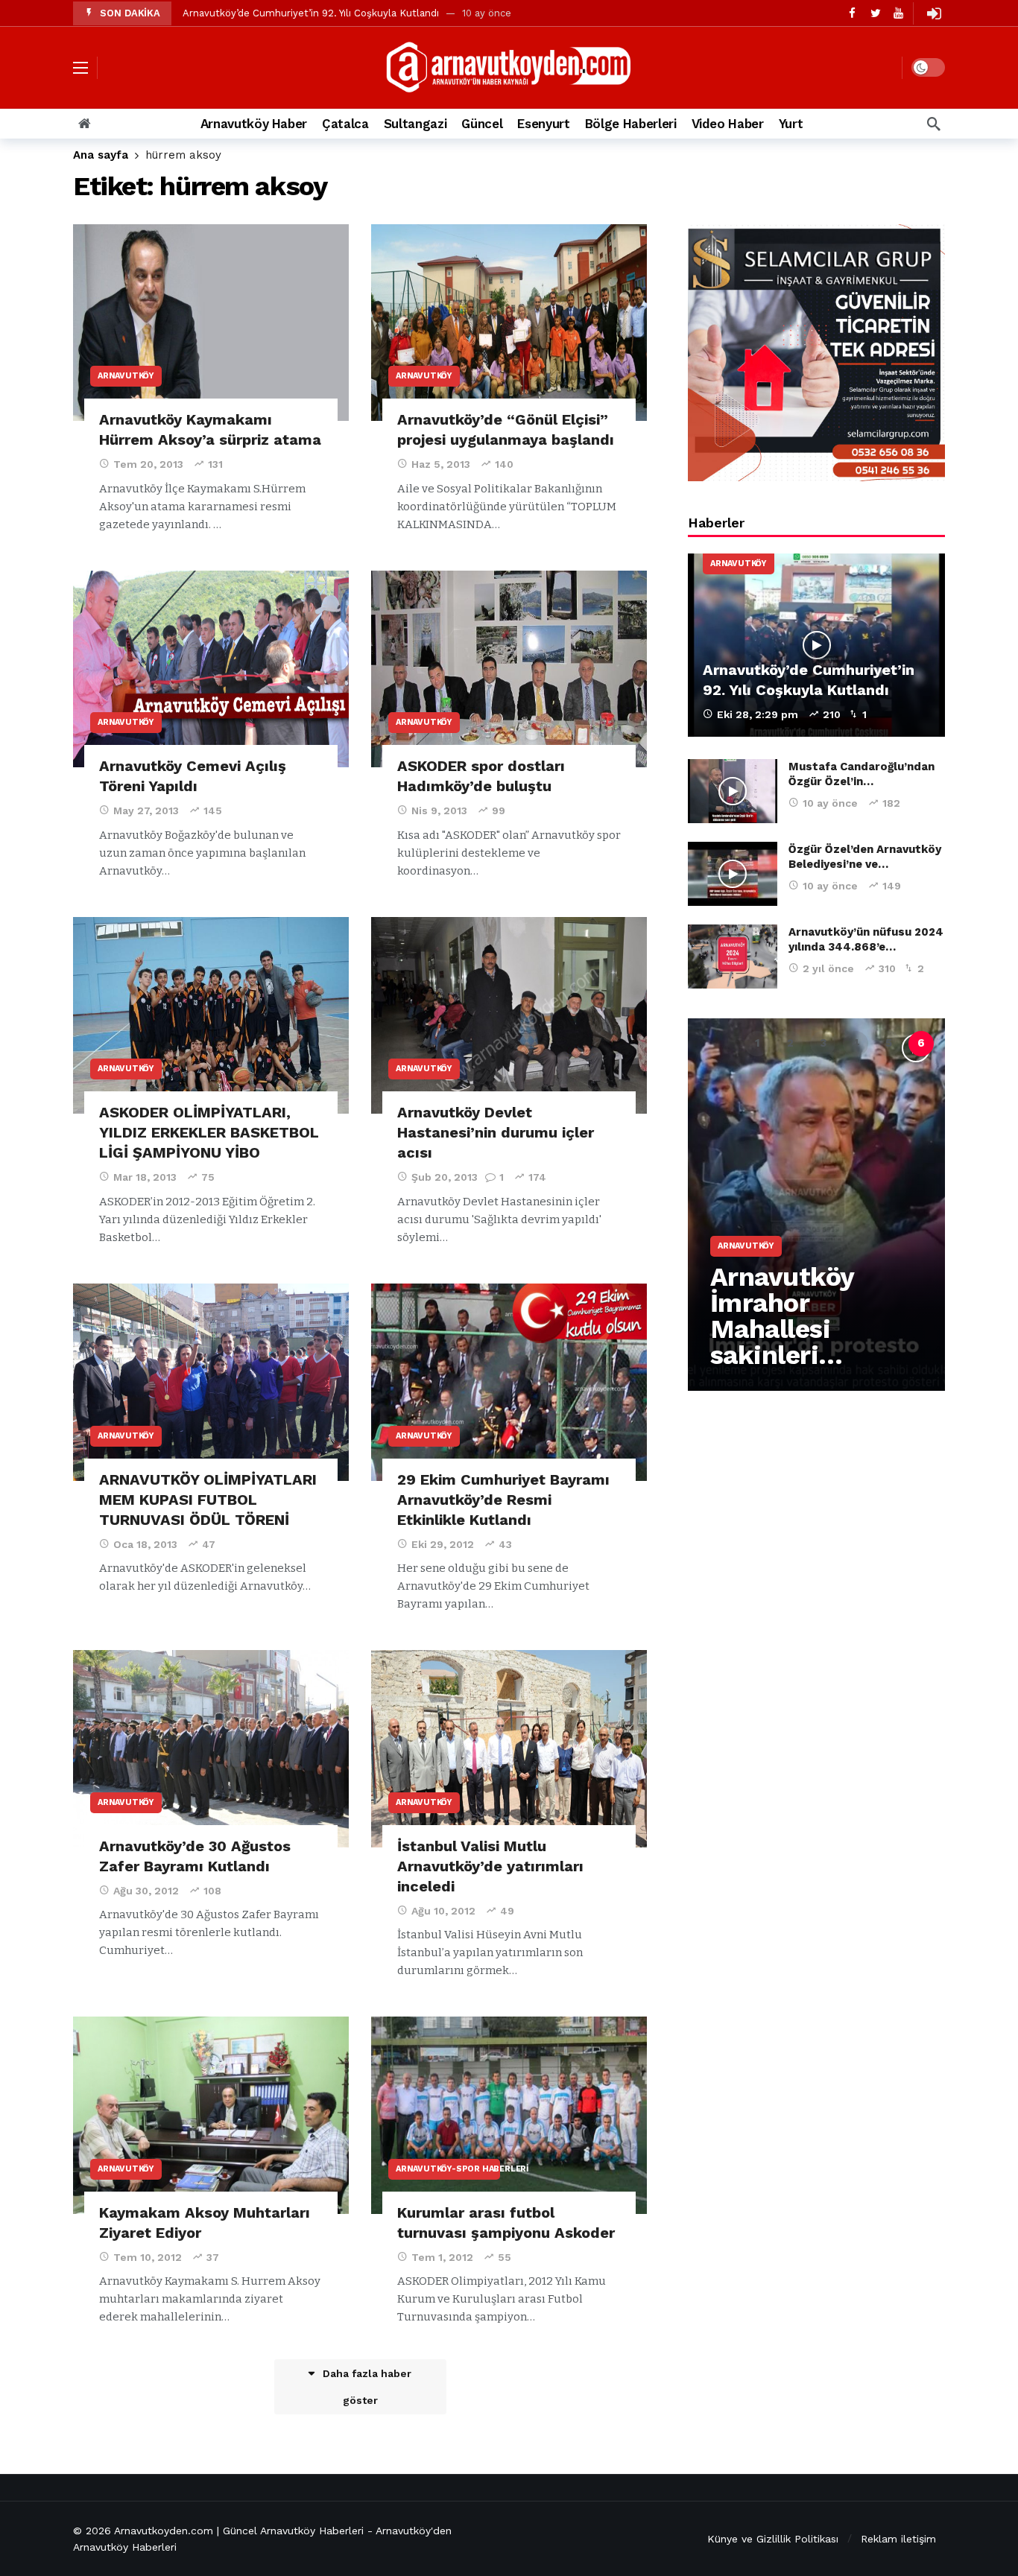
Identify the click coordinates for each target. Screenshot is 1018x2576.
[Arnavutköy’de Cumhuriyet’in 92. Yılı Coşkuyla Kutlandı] (816, 645)
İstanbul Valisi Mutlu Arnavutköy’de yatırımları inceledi (490, 1866)
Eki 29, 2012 (443, 1544)
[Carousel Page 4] (856, 1044)
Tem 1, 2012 (442, 2257)
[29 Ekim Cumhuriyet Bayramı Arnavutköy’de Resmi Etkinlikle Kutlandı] (509, 1382)
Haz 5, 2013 (441, 464)
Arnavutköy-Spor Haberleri (448, 2169)
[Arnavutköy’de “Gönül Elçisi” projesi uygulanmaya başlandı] (509, 323)
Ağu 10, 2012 (443, 1911)
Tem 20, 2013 (148, 464)
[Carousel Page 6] (921, 1044)
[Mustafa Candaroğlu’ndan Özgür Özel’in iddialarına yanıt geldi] (733, 791)
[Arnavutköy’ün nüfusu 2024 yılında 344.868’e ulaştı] (733, 957)
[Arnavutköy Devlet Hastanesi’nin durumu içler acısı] (509, 1016)
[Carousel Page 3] (823, 1044)
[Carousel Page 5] (888, 1044)
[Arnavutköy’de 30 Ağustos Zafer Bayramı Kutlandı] (211, 1749)
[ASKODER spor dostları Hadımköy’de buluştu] (509, 669)
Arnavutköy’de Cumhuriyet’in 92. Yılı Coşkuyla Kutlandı (311, 13)
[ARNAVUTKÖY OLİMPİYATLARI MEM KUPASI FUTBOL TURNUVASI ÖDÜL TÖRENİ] (211, 1382)
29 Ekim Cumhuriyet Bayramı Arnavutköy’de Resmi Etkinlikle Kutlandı (503, 1500)
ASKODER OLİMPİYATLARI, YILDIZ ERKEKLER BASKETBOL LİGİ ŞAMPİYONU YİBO (209, 1132)
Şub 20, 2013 (445, 1177)
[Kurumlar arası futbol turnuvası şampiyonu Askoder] (509, 2115)
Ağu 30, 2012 (146, 1891)
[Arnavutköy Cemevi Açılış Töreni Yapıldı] (211, 669)
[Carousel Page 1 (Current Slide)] (757, 1044)
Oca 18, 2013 (145, 1544)
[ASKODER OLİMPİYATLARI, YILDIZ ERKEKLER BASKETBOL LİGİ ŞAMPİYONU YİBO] (211, 1016)
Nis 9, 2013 (439, 810)
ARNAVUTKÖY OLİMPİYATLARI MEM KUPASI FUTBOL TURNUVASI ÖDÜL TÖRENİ (208, 1500)
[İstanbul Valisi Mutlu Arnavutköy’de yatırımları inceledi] (509, 1749)
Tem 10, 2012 (148, 2257)
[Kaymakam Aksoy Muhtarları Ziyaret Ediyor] (211, 2115)
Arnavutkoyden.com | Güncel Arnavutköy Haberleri (239, 2531)
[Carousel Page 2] (790, 1044)
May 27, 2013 (146, 810)
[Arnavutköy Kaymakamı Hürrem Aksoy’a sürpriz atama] (211, 323)
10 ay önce (830, 803)
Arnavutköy (126, 376)
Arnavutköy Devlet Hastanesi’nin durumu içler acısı (496, 1132)
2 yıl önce (828, 968)
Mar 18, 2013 (145, 1177)
